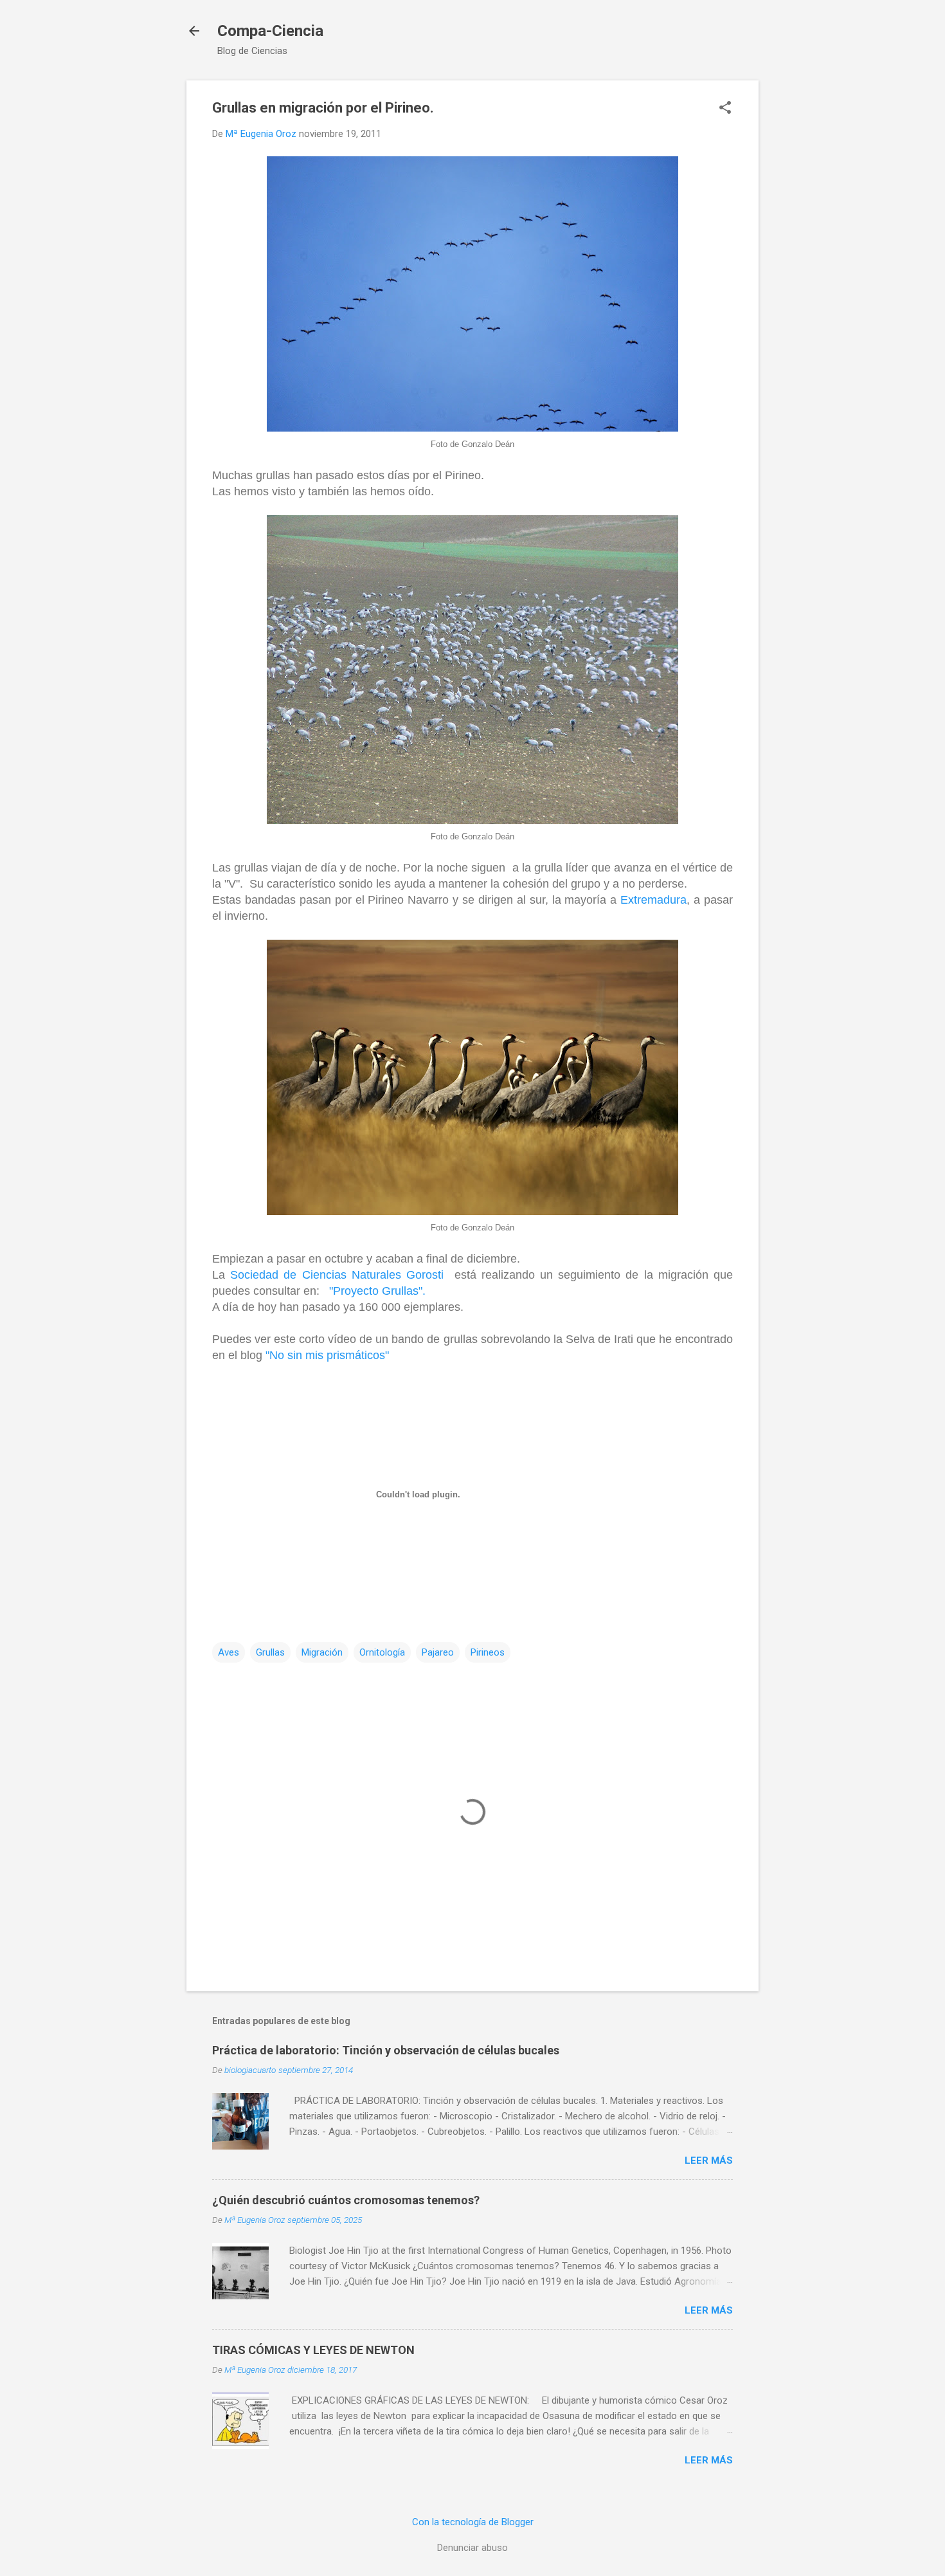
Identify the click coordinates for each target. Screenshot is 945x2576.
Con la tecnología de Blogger (473, 2522)
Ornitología (382, 1652)
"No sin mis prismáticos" (327, 1355)
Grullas (270, 1652)
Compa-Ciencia (270, 31)
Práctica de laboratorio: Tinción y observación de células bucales (386, 2050)
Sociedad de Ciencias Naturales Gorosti (337, 1275)
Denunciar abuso (473, 2548)
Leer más (709, 2160)
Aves (229, 1652)
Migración (322, 1652)
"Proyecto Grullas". (377, 1291)
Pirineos (488, 1652)
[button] (725, 109)
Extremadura (653, 900)
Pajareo (438, 1652)
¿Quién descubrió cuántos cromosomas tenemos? (346, 2200)
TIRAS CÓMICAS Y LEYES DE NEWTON (313, 2350)
